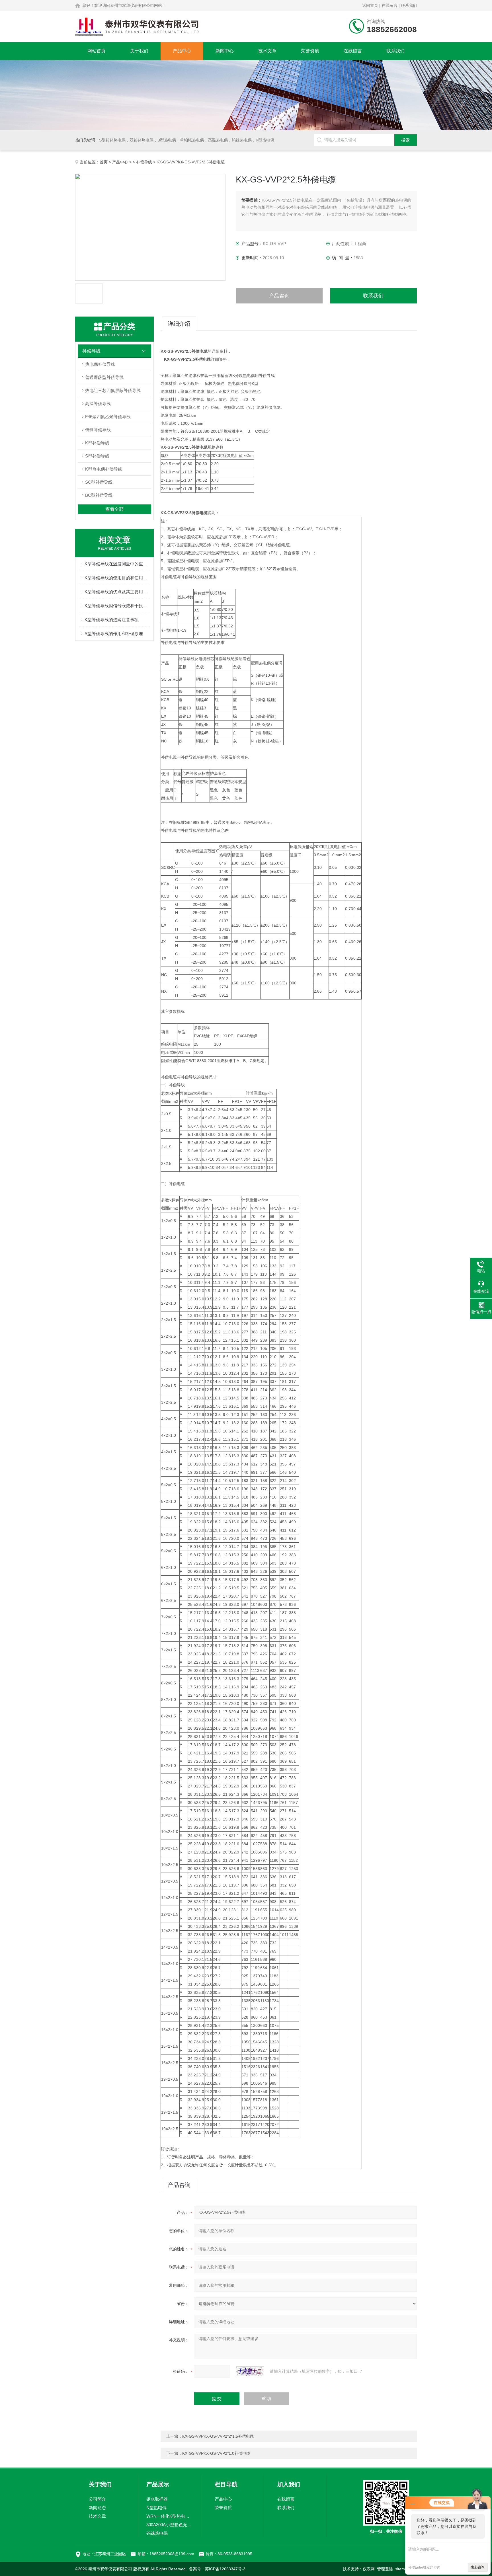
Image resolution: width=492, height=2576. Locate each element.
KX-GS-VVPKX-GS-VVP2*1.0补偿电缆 (216, 2453)
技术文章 (267, 51)
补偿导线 (144, 162)
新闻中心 (225, 51)
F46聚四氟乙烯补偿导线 (108, 417)
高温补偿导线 (98, 404)
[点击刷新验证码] (250, 2371)
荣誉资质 (310, 51)
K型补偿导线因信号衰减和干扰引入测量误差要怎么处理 (117, 606)
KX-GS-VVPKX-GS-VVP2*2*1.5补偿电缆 (218, 2436)
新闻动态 (97, 2508)
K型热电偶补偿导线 (104, 469)
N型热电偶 (156, 2508)
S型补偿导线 (97, 456)
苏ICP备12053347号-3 (225, 2569)
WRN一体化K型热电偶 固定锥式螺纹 (169, 2516)
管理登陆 (385, 2569)
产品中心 (182, 51)
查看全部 (114, 509)
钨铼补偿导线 (98, 430)
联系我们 (409, 5)
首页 (104, 162)
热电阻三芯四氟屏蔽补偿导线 (113, 390)
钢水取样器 (157, 2499)
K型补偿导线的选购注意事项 (112, 620)
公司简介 (97, 2499)
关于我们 (139, 51)
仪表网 (369, 2569)
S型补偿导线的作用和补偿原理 (114, 634)
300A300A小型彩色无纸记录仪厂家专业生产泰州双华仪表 (169, 2525)
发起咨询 (478, 2567)
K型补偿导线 (97, 443)
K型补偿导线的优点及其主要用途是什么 (117, 592)
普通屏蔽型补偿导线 (104, 377)
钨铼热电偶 (157, 2533)
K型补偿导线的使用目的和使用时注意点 (117, 578)
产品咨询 (279, 296)
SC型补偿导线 (99, 482)
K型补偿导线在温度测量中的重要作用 (117, 564)
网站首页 (97, 51)
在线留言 (389, 5)
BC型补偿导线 (99, 495)
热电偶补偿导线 (100, 364)
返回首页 (370, 5)
